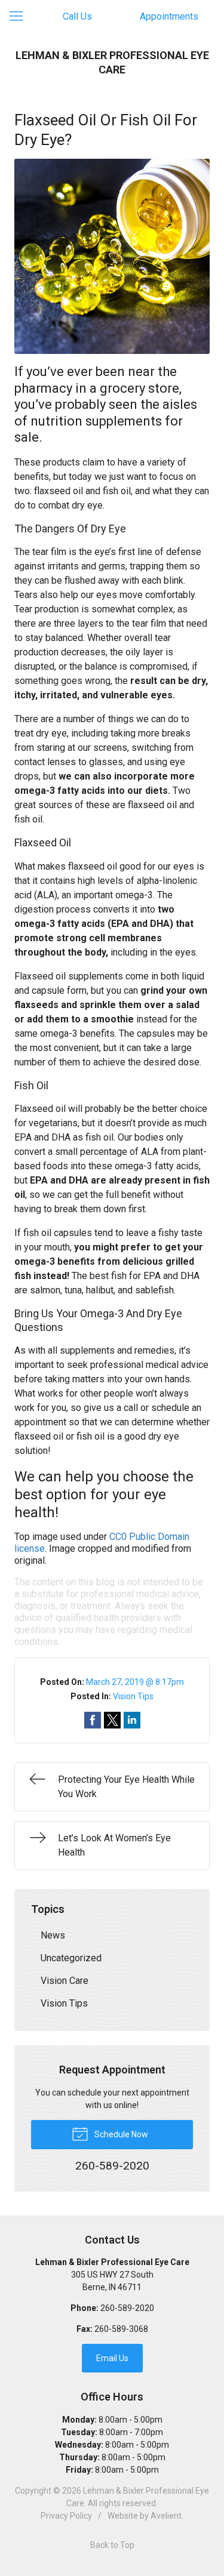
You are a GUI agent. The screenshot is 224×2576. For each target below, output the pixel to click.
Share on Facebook (93, 1720)
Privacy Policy (66, 2516)
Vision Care (65, 1981)
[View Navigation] (20, 17)
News (53, 1935)
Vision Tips (133, 1696)
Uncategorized (71, 1958)
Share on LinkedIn (132, 1720)
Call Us (77, 16)
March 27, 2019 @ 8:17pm (135, 1682)
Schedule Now (120, 2134)
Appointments (169, 16)
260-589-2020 (127, 2308)
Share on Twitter (112, 1720)
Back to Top (112, 2545)
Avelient (166, 2516)
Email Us (112, 2358)
